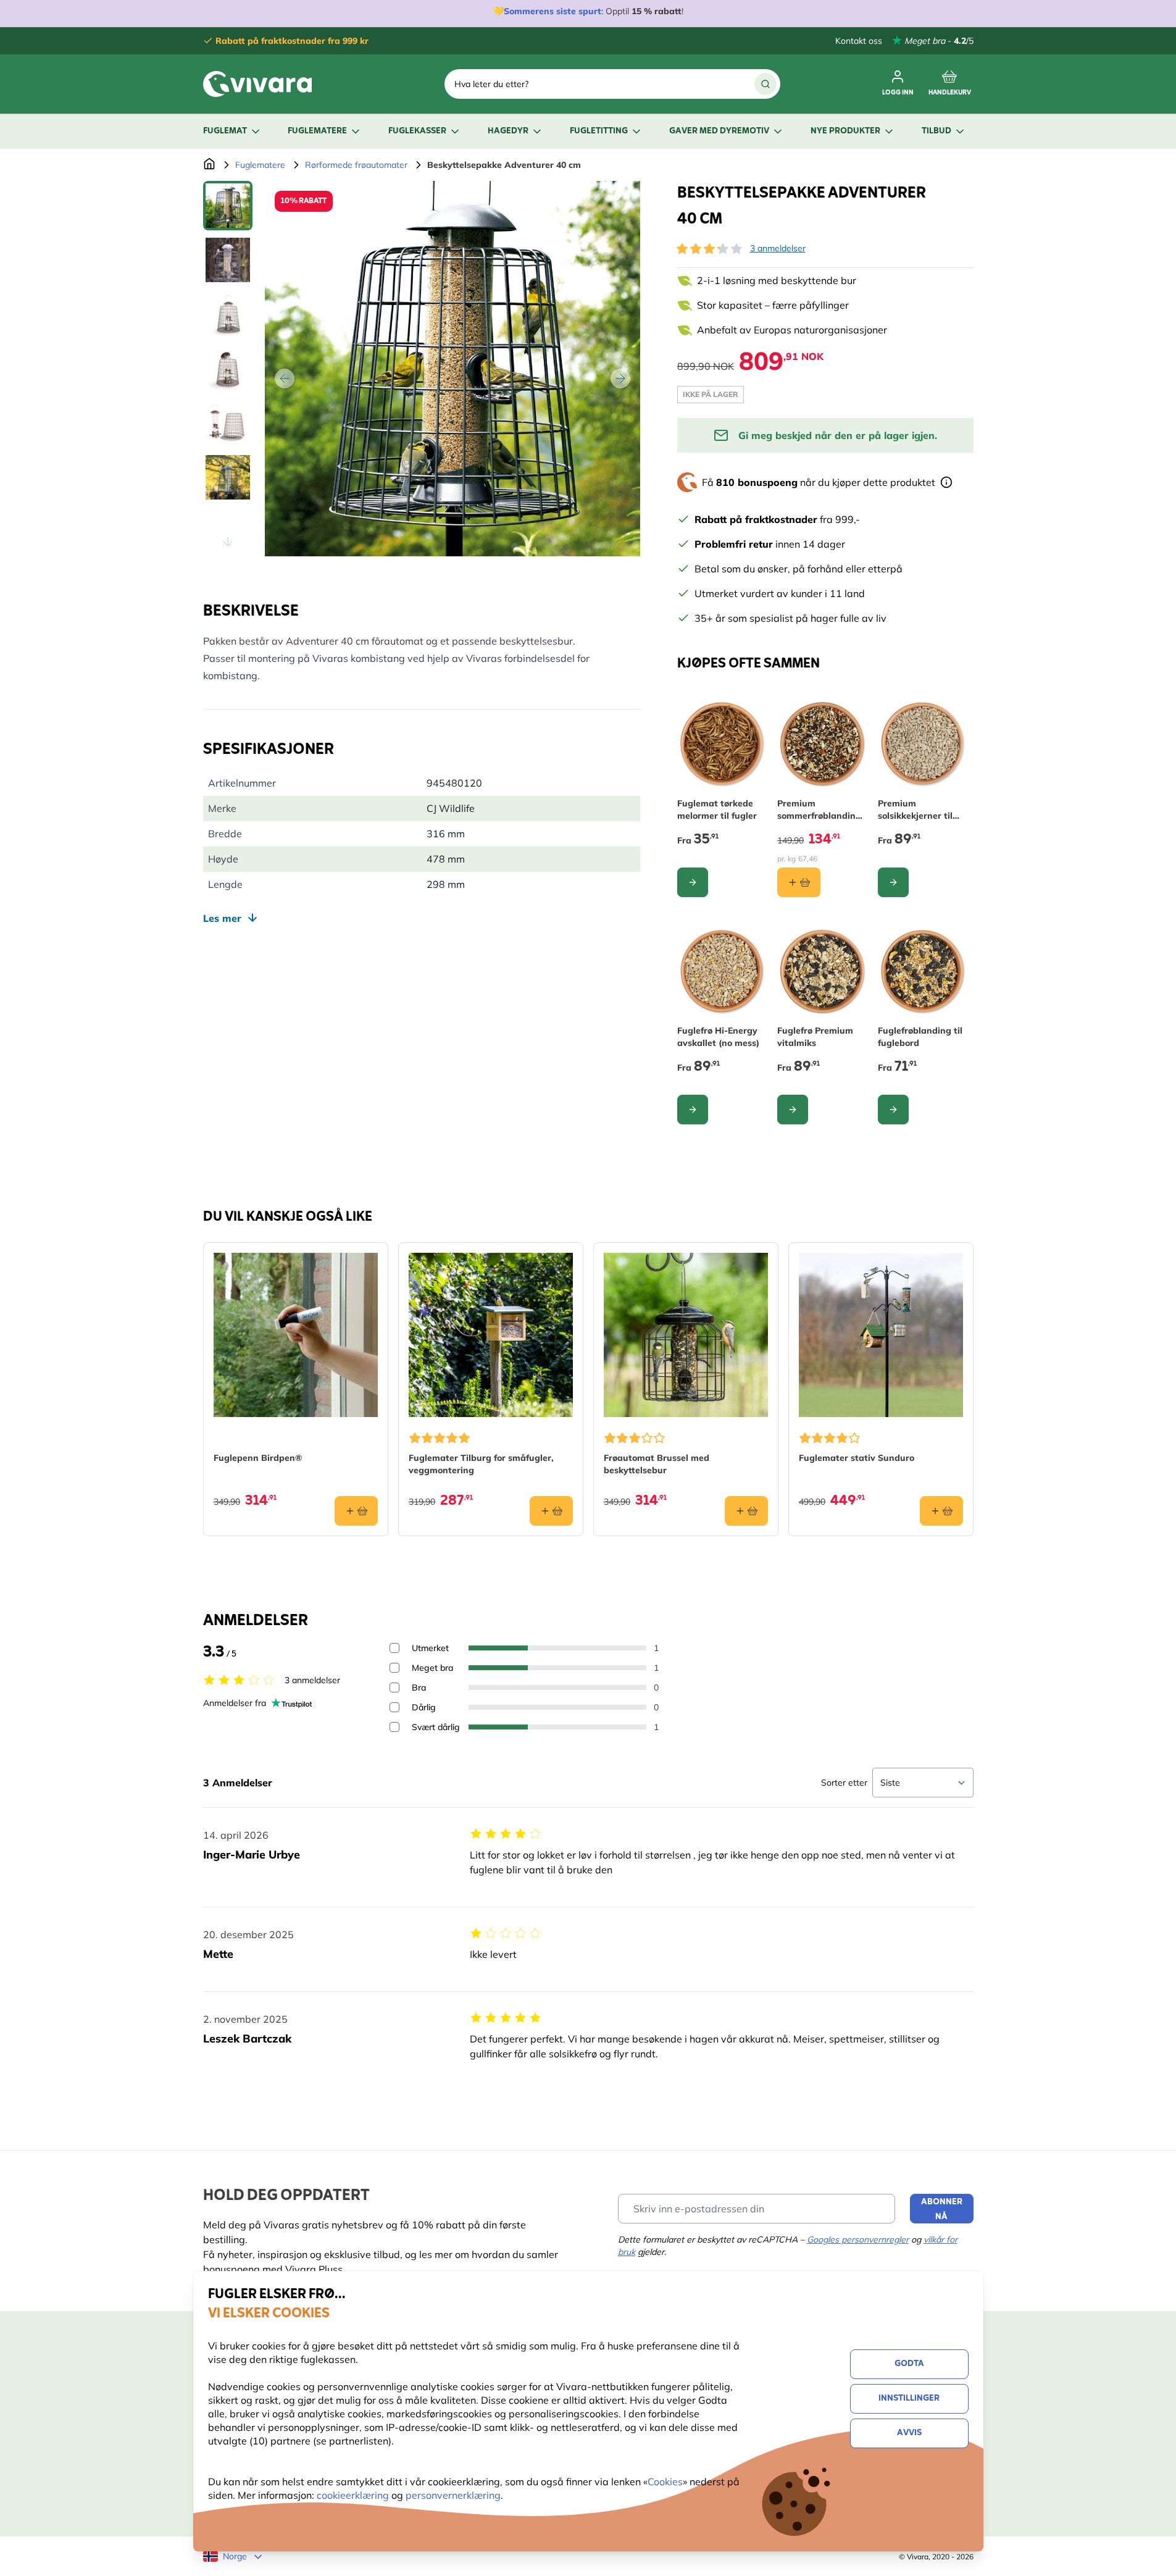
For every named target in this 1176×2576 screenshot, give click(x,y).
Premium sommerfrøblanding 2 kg (819, 810)
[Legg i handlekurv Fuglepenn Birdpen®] (356, 1511)
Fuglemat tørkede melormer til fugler (717, 809)
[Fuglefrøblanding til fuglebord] (923, 972)
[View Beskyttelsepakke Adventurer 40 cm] (228, 206)
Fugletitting (599, 131)
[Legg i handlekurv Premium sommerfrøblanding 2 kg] (799, 882)
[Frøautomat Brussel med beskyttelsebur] (686, 1335)
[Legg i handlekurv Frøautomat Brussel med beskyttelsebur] (746, 1511)
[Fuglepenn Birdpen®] (296, 1335)
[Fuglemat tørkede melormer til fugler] (723, 744)
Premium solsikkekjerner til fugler (915, 810)
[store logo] (257, 84)
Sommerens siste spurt (553, 11)
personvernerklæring (453, 2495)
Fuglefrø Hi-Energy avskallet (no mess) (718, 1037)
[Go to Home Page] (209, 165)
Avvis (909, 2433)
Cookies (665, 2482)
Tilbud (936, 131)
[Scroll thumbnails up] (228, 196)
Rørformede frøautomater (356, 165)
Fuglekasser (417, 131)
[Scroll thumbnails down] (228, 542)
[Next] (620, 378)
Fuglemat (225, 131)
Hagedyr (508, 131)
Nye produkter (845, 131)
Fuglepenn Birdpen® (258, 1458)
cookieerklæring (354, 2495)
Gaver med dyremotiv (719, 131)
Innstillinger (909, 2398)
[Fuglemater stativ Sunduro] (881, 1335)
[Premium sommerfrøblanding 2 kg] (823, 744)
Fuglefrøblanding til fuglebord (920, 1037)
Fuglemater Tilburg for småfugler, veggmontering (481, 1464)
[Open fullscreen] (452, 369)
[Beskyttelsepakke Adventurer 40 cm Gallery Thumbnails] (228, 369)
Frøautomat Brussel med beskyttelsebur (657, 1464)
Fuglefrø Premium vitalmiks (815, 1037)
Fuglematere (317, 131)
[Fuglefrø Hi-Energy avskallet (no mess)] (723, 972)
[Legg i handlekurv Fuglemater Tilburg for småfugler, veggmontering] (551, 1511)
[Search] (765, 84)
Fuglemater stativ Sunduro (857, 1458)
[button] (709, 249)
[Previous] (285, 378)
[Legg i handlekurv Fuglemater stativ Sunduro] (941, 1511)
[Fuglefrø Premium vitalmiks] (823, 972)
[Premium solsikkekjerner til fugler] (923, 744)
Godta (909, 2364)
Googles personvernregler (858, 2239)
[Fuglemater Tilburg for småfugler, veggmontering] (491, 1335)
